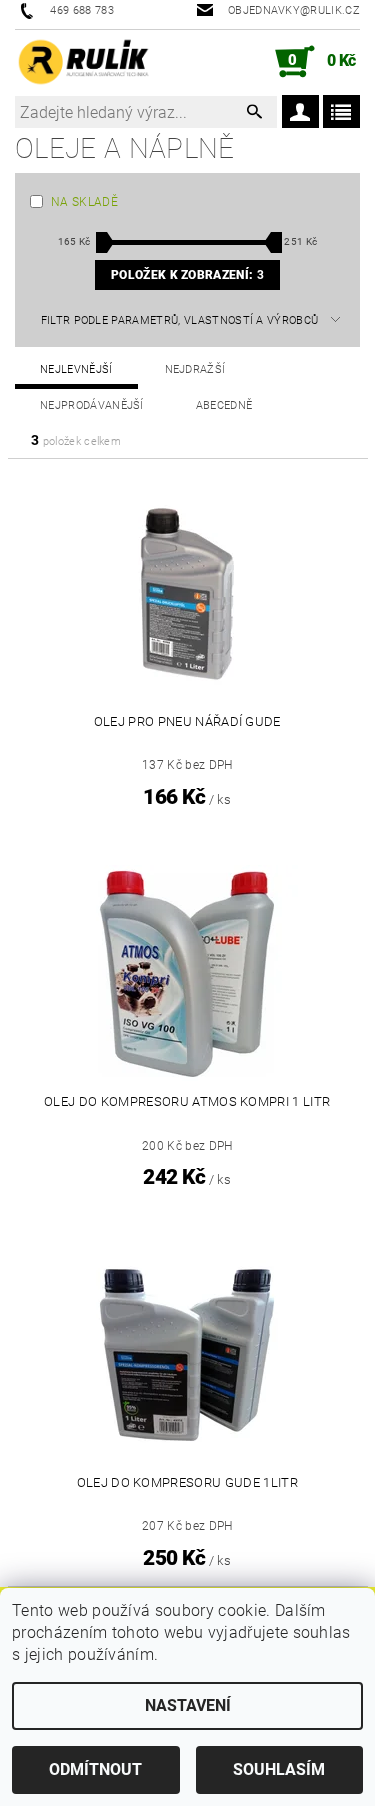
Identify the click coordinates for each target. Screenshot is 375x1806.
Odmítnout (95, 1769)
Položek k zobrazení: (187, 275)
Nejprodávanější (92, 405)
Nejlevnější (76, 369)
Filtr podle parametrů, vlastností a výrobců (180, 320)
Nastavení (188, 1705)
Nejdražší (195, 369)
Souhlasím (279, 1769)
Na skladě (84, 202)
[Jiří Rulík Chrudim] (84, 62)
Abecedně (224, 405)
